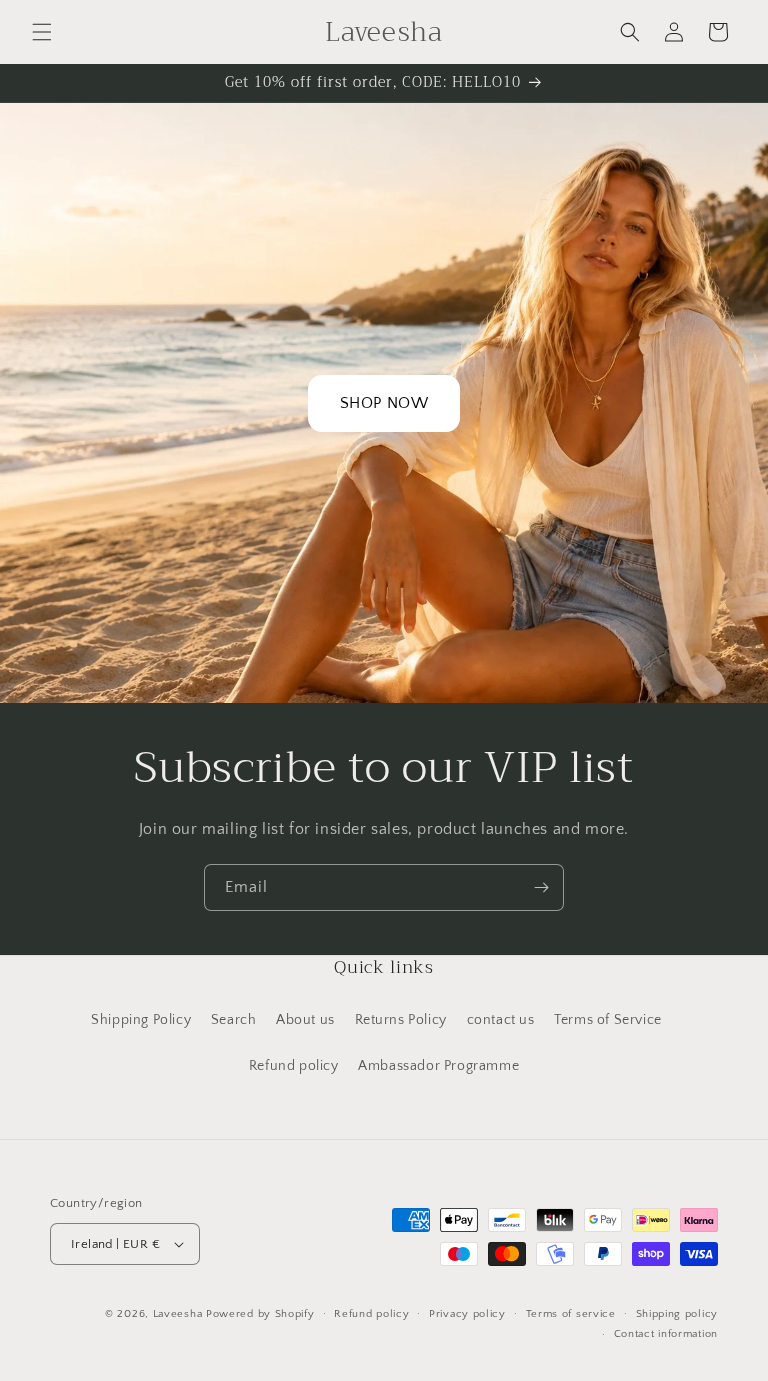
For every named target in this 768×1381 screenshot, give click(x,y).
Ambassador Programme (438, 1066)
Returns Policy (401, 1020)
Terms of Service (608, 1020)
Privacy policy (467, 1314)
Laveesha (179, 1314)
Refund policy (294, 1066)
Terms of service (571, 1314)
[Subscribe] (541, 887)
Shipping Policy (141, 1020)
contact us (501, 1020)
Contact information (666, 1334)
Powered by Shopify (260, 1314)
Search (234, 1020)
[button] (42, 32)
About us (305, 1020)
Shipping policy (677, 1314)
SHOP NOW (384, 403)
